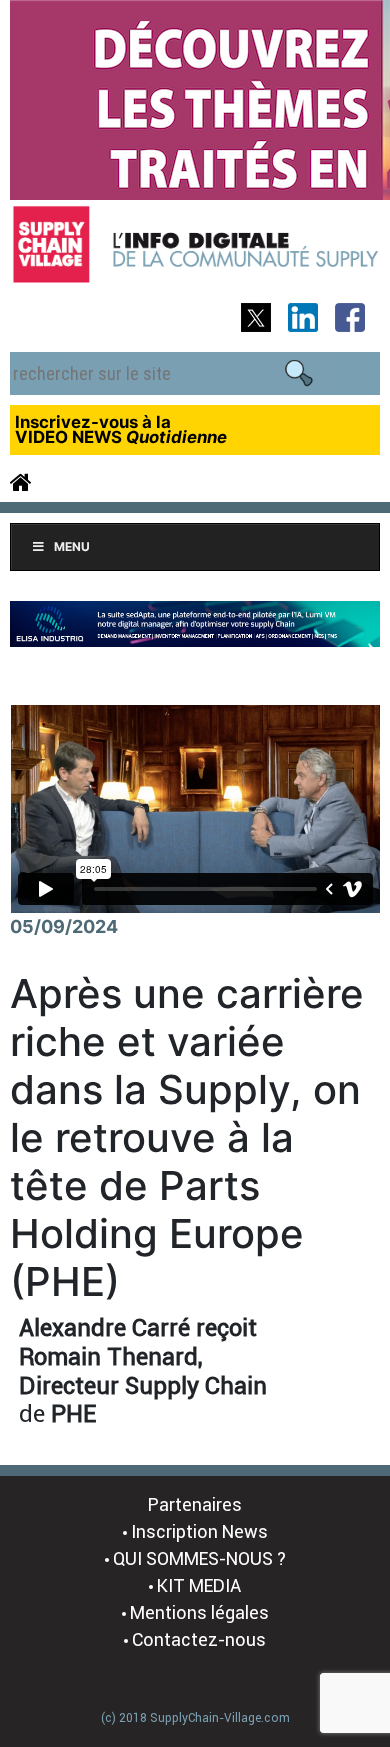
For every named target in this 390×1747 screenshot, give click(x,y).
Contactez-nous (199, 1639)
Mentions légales (199, 1612)
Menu (72, 546)
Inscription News (199, 1531)
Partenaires (195, 1504)
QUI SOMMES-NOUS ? (199, 1558)
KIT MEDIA (199, 1585)
